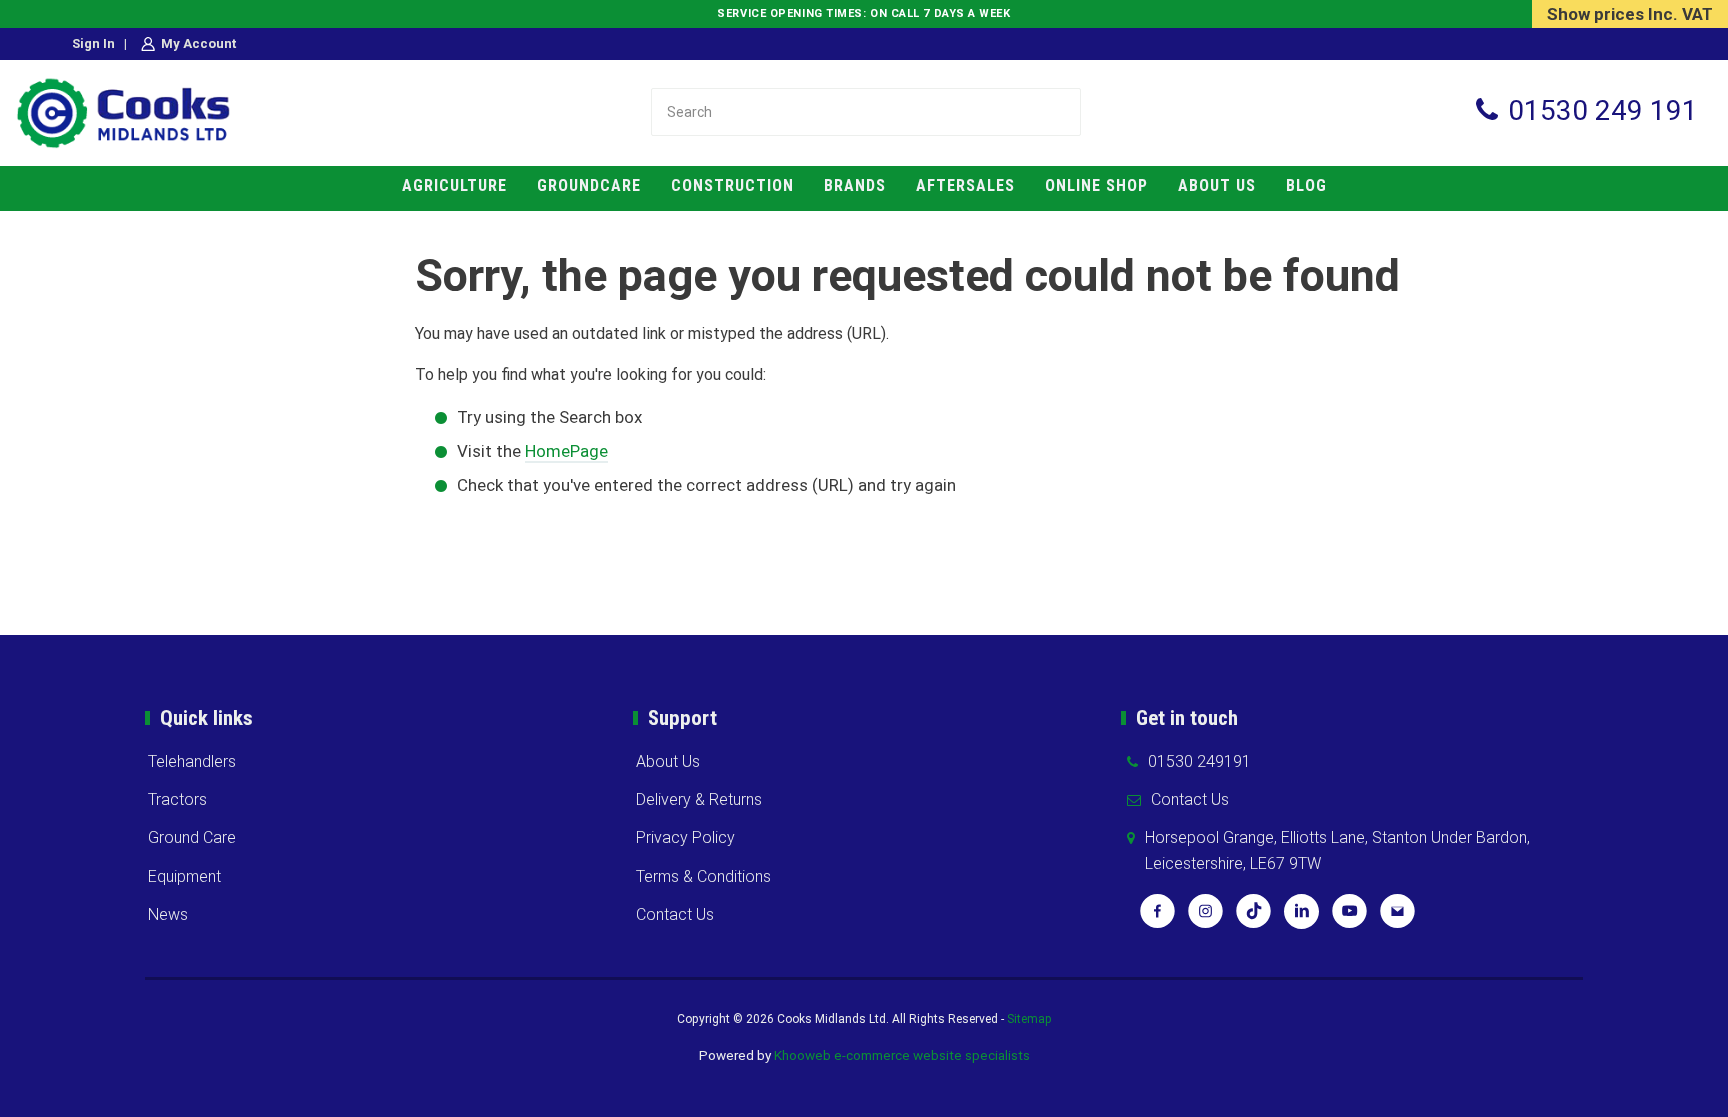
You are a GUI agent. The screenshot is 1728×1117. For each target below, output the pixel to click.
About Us (668, 761)
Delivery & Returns (699, 799)
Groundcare (589, 185)
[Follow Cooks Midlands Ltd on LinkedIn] (1301, 918)
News (168, 914)
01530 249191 (1199, 761)
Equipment (184, 876)
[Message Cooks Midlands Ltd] (1397, 918)
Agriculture (454, 185)
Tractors (177, 799)
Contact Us (675, 914)
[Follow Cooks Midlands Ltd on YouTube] (1349, 918)
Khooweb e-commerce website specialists (902, 1055)
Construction (732, 185)
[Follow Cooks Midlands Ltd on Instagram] (1205, 918)
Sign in (93, 43)
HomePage (566, 451)
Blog (1306, 185)
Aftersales (965, 185)
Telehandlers (192, 761)
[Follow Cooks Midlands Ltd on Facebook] (1157, 918)
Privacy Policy (685, 837)
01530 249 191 (1603, 110)
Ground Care (192, 837)
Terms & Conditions (703, 876)
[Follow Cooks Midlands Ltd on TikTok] (1253, 918)
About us (1217, 185)
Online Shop (1096, 185)
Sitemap (1029, 1019)
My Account (198, 43)
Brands (855, 185)
